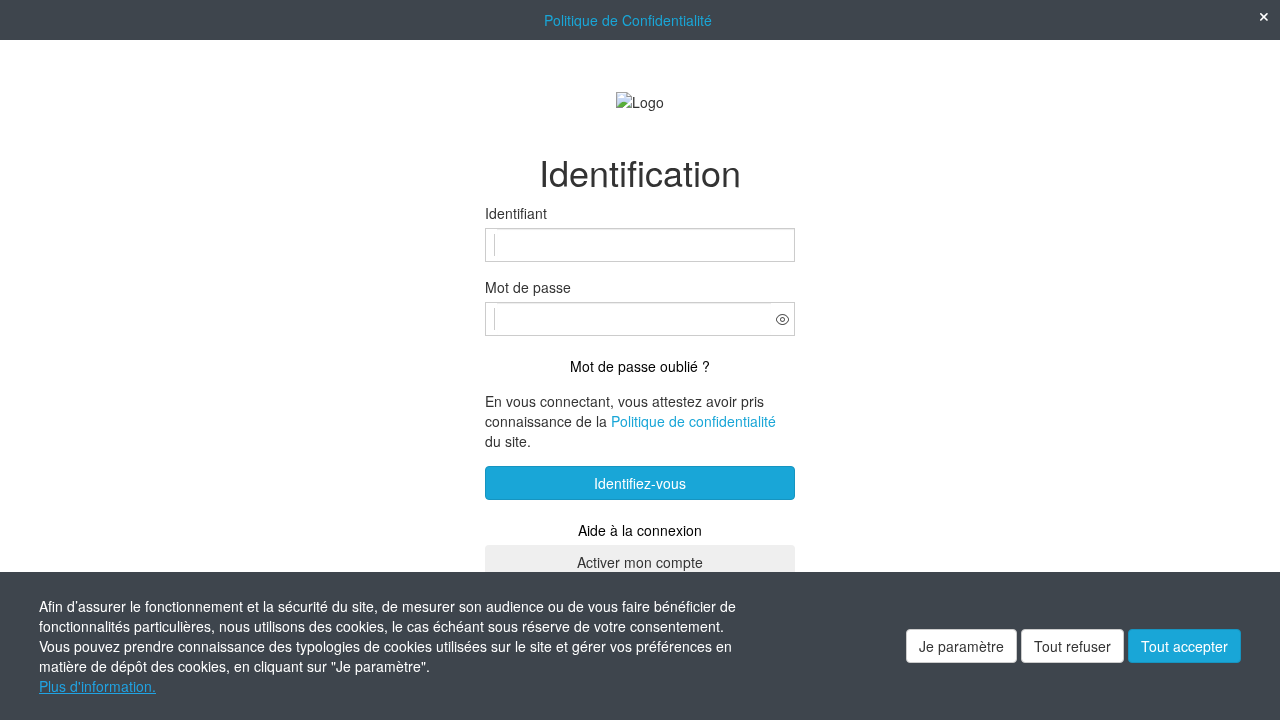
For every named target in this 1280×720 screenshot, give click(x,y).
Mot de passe (528, 287)
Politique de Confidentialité (628, 20)
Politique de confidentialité (693, 421)
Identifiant (516, 213)
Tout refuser (1072, 646)
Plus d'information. (97, 686)
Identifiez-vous (640, 483)
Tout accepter (1184, 646)
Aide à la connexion (640, 530)
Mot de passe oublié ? (640, 366)
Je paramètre (961, 646)
